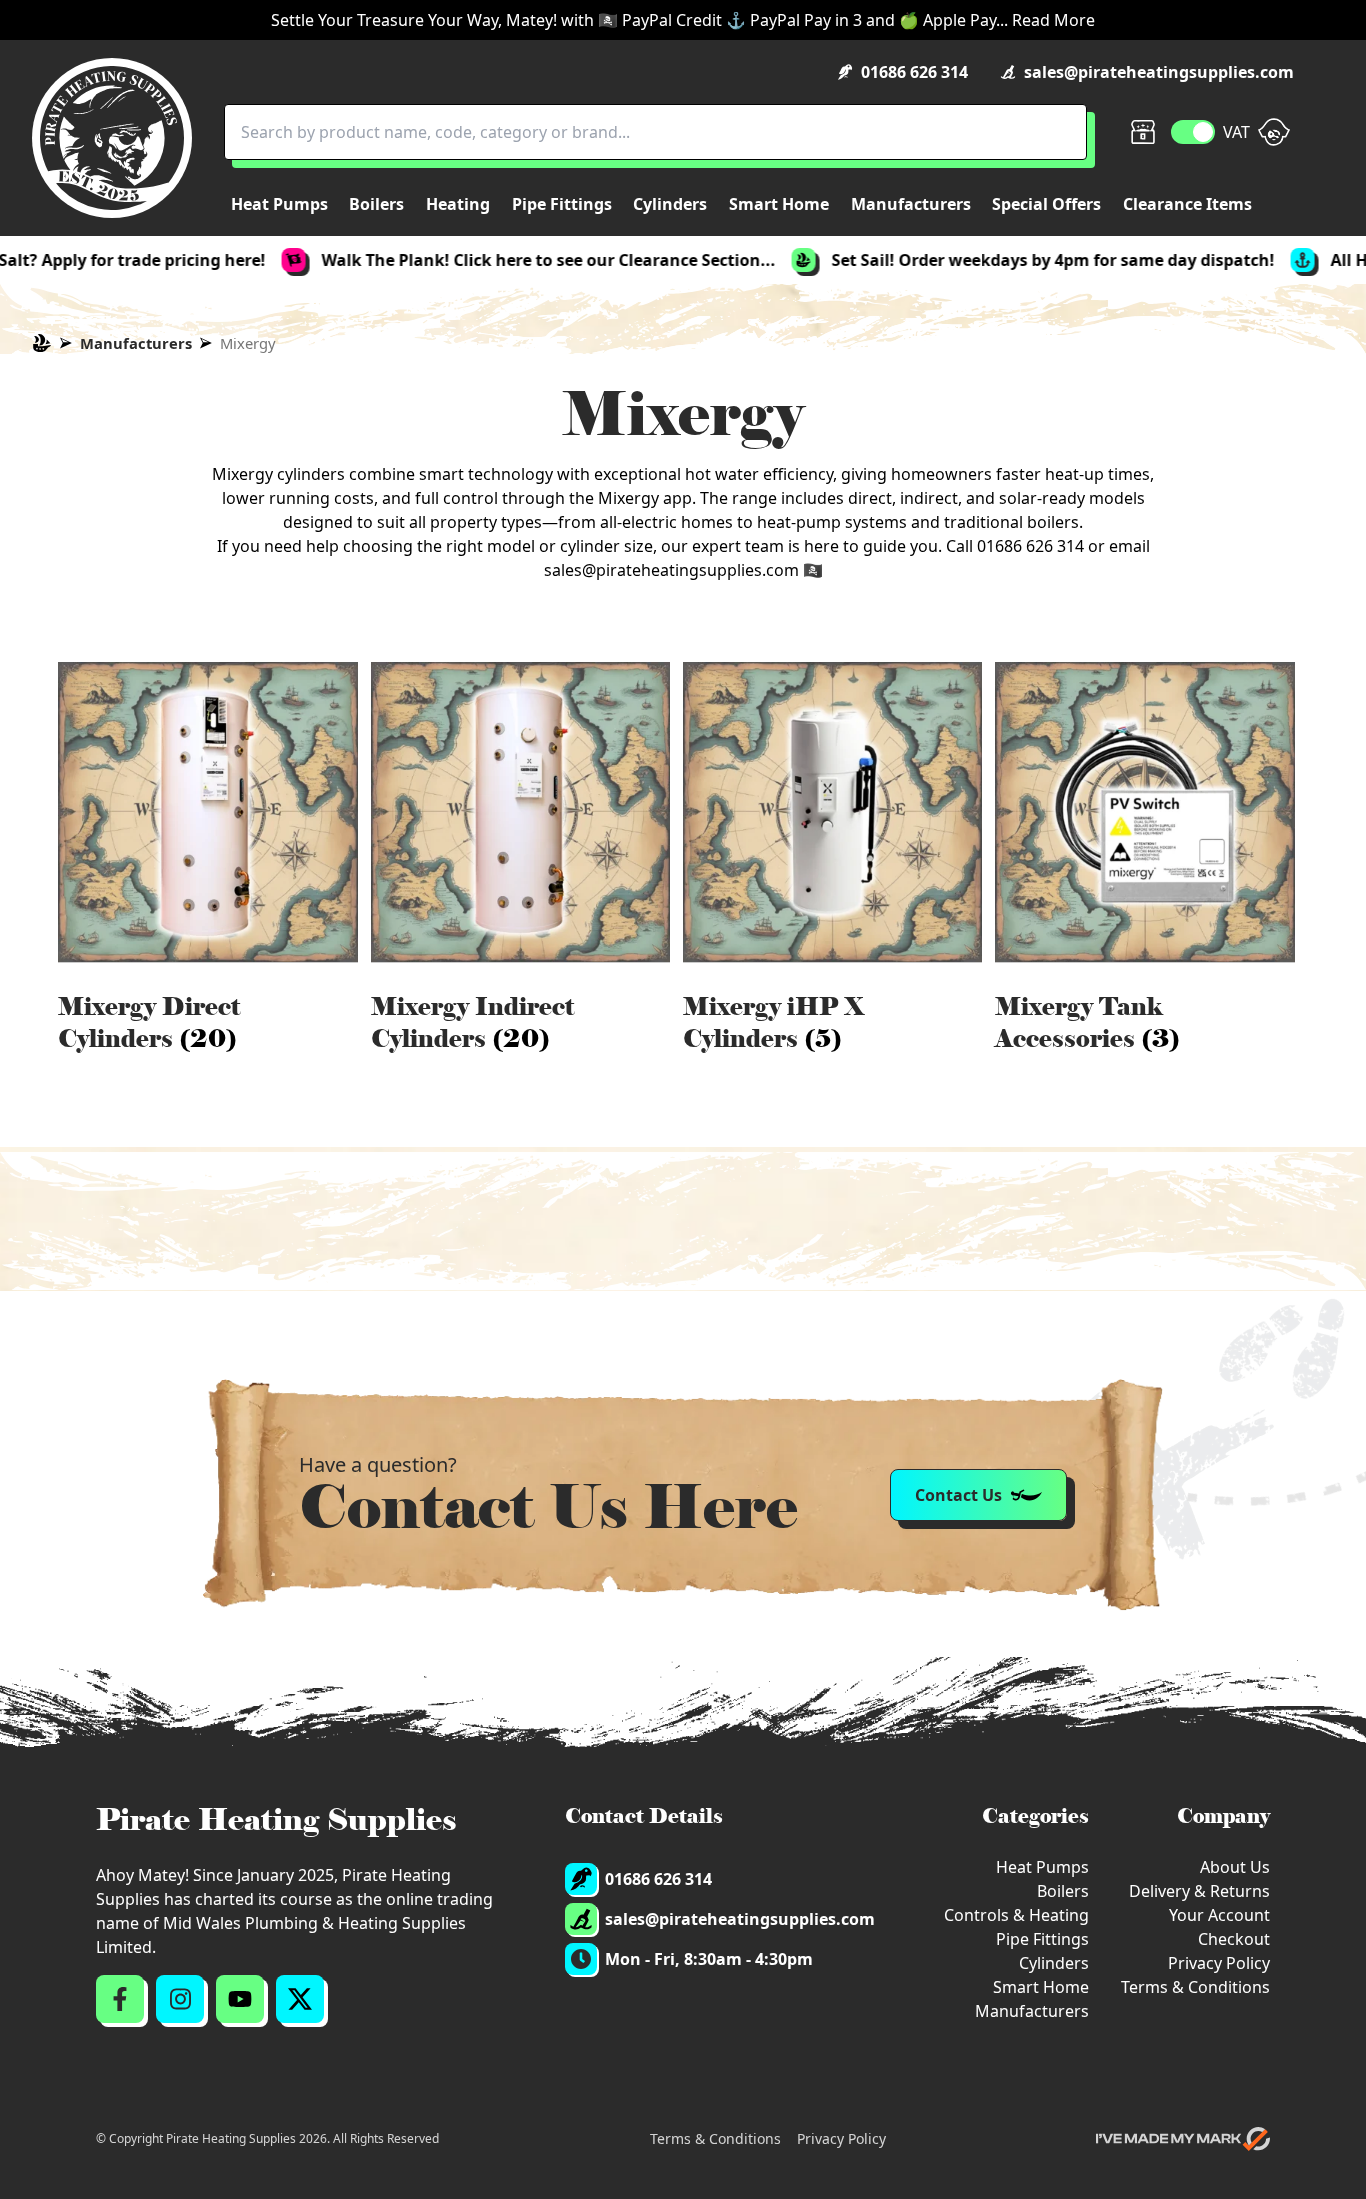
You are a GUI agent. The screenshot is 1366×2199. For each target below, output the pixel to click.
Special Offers (1046, 204)
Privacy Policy (1219, 1963)
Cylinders (1054, 1963)
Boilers (1063, 1891)
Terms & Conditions (1195, 1987)
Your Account (1219, 1915)
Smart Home (1041, 1987)
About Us (1235, 1867)
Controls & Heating (1016, 1915)
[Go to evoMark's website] (1183, 2139)
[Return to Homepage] (112, 138)
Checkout (1234, 1939)
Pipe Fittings (1042, 1939)
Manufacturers (136, 343)
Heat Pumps (1042, 1867)
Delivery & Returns (1199, 1891)
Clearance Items (1187, 204)
